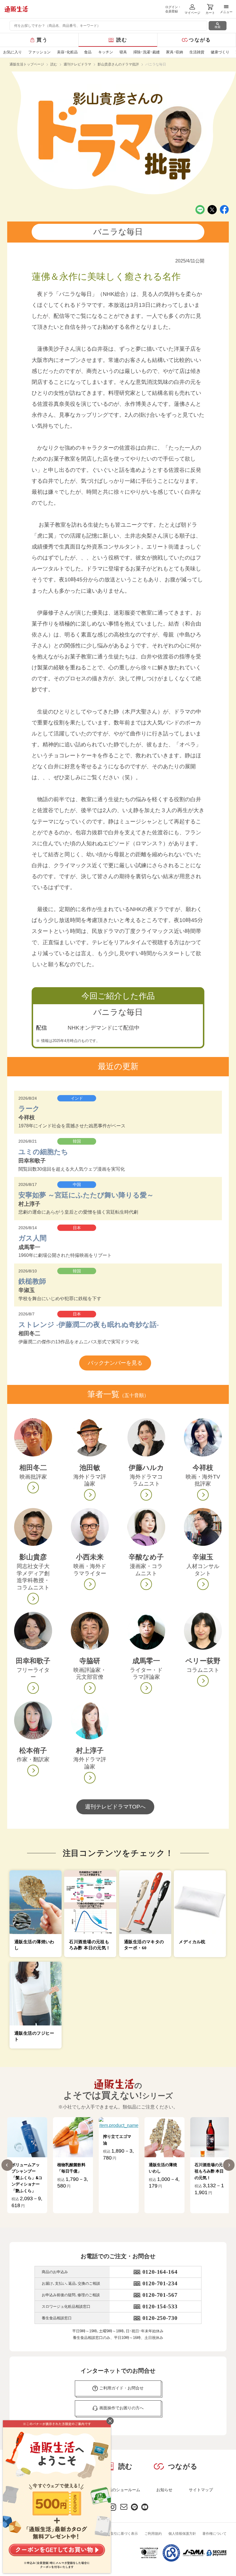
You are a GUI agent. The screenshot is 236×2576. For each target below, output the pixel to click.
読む (122, 40)
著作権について (214, 2534)
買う (42, 40)
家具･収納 (175, 52)
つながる (200, 40)
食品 (88, 52)
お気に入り (13, 52)
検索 (218, 27)
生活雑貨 (197, 52)
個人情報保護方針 (182, 2534)
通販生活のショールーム (118, 2490)
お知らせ (164, 2490)
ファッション (39, 52)
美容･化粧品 (67, 52)
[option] (27, 2165)
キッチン (106, 52)
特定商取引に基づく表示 (119, 2534)
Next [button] (229, 2165)
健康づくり (220, 52)
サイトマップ (201, 2490)
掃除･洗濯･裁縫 (146, 52)
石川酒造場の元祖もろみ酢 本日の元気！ (163, 2171)
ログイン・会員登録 (173, 9)
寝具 (123, 52)
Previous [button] (7, 2165)
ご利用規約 (153, 2534)
